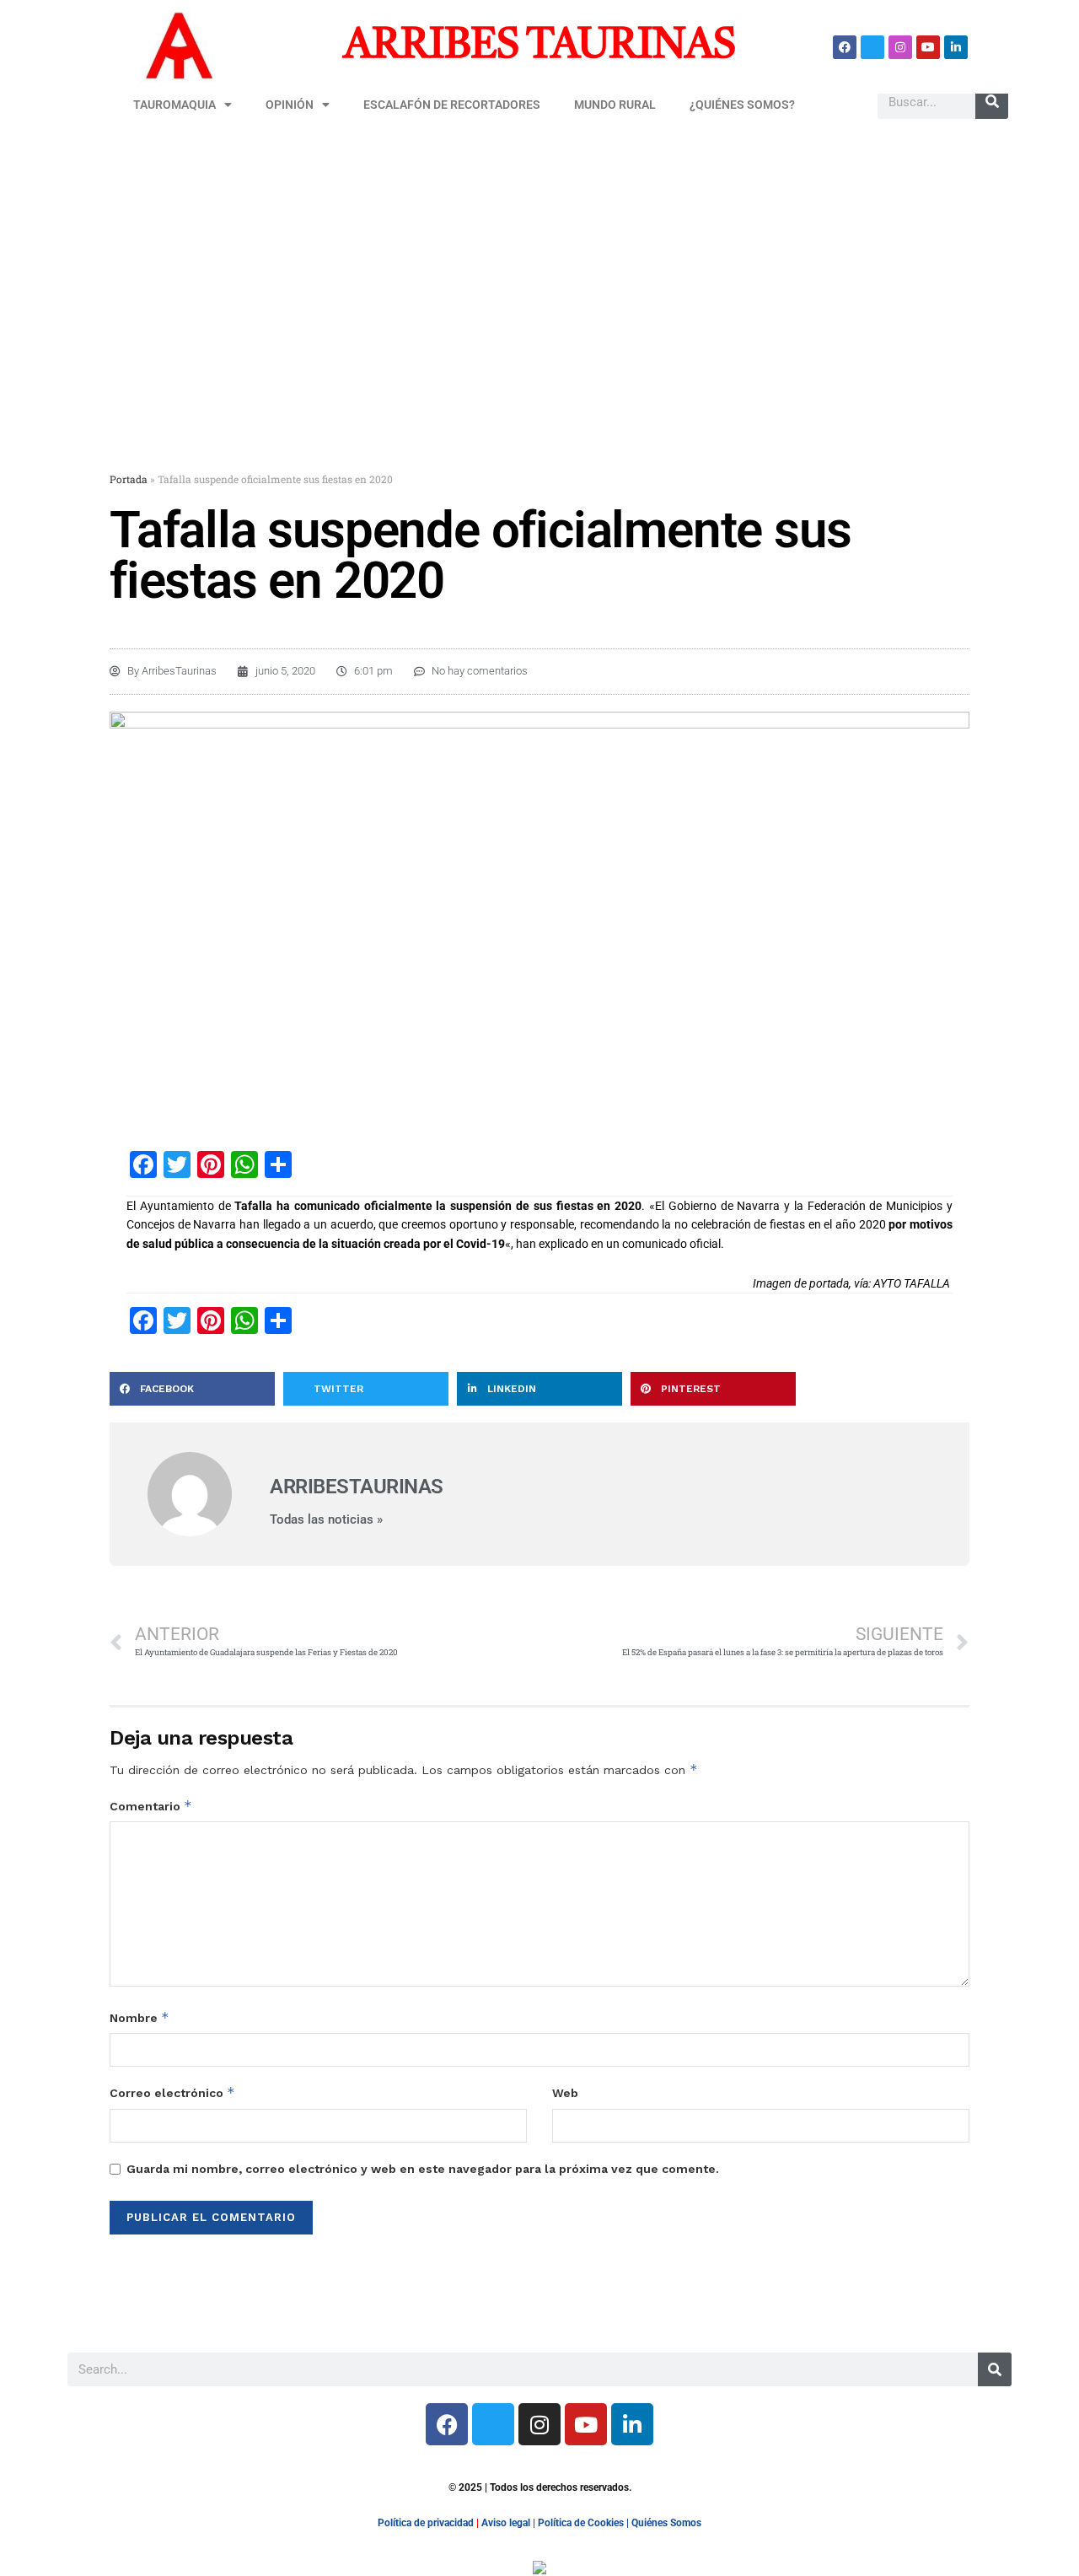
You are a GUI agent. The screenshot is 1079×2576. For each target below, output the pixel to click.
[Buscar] (992, 102)
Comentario (151, 1806)
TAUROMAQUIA (174, 105)
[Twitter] (872, 47)
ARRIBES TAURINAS (539, 46)
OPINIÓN (290, 105)
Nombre (140, 2017)
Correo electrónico (172, 2092)
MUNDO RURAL (615, 105)
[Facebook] (845, 47)
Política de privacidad (426, 2523)
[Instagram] (900, 47)
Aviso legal (506, 2523)
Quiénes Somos (666, 2523)
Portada (129, 479)
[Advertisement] (539, 259)
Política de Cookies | (585, 2523)
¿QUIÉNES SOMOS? (742, 105)
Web (565, 2093)
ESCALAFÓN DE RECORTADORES (452, 105)
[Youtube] (928, 47)
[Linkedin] (956, 47)
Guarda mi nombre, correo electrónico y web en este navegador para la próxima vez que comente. (423, 2169)
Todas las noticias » (326, 1520)
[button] (192, 1389)
